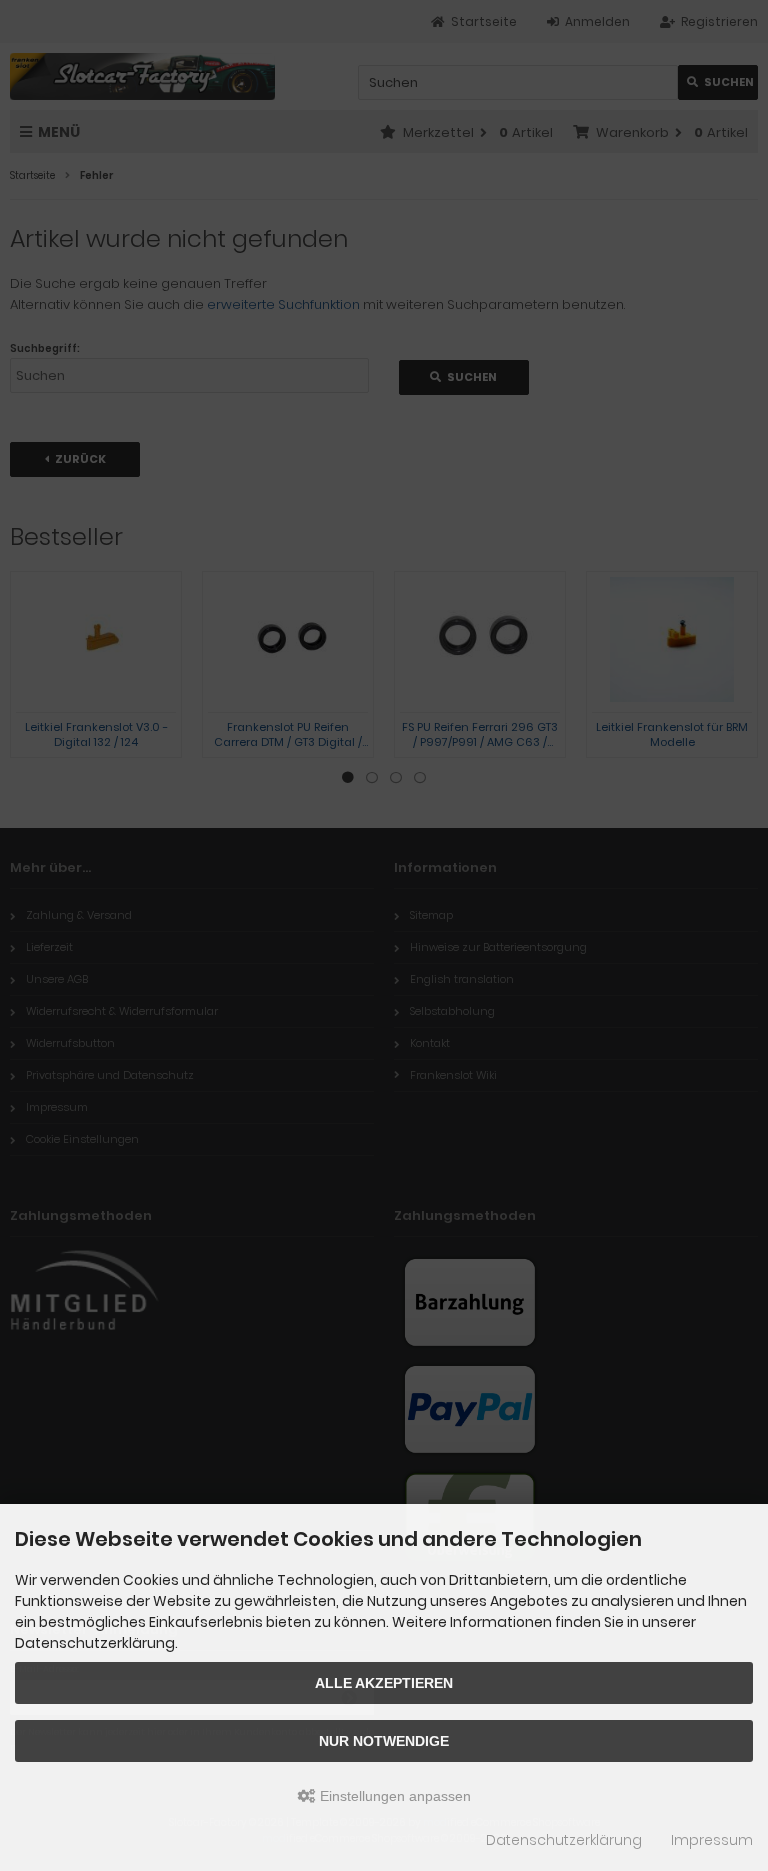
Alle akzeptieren (384, 1683)
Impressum (712, 1840)
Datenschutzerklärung (564, 1840)
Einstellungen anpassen (393, 1796)
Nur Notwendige (384, 1741)
